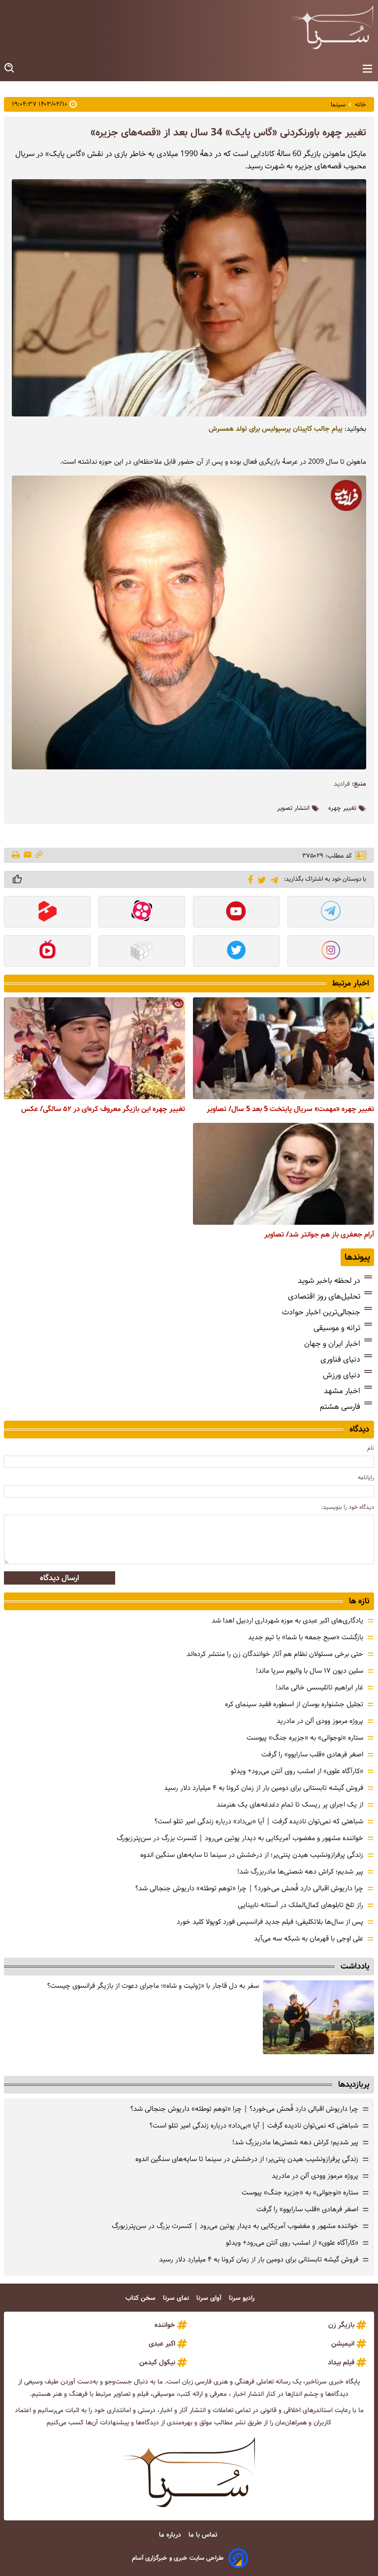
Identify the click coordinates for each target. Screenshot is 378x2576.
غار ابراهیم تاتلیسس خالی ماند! (319, 1687)
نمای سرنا (177, 2298)
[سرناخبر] (332, 27)
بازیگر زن (341, 2325)
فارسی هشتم (340, 1407)
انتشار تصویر (293, 808)
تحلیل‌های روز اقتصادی (324, 1296)
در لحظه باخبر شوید (329, 1281)
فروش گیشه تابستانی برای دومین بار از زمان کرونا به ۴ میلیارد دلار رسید (264, 1788)
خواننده (165, 2325)
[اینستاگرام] (331, 952)
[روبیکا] (142, 952)
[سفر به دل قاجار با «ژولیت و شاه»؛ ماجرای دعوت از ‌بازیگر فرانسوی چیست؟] (318, 2017)
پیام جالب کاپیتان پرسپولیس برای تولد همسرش (276, 429)
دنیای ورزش (342, 1375)
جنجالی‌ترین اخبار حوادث (321, 1312)
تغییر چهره (342, 808)
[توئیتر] (260, 879)
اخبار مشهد (342, 1391)
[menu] (367, 69)
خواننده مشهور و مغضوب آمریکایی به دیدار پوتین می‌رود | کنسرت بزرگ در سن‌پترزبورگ (240, 1838)
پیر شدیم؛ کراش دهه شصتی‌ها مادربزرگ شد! (300, 1872)
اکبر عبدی (162, 2344)
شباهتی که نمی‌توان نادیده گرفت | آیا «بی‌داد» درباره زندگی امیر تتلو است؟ (259, 1821)
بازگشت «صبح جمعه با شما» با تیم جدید (306, 1637)
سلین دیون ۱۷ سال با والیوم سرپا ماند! (310, 1671)
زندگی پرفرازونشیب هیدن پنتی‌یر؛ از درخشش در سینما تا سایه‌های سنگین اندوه (252, 1855)
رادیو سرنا (243, 2298)
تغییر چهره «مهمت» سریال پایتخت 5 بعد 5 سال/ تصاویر (290, 1109)
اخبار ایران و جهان (332, 1344)
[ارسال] (28, 855)
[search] (10, 68)
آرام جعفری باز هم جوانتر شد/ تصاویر (319, 1235)
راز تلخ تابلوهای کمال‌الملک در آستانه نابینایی (300, 1905)
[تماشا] (47, 913)
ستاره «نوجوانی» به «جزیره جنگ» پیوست (305, 1738)
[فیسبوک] (249, 879)
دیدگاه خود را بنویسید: (348, 1507)
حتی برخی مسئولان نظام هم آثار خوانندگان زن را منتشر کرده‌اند (275, 1654)
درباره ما (171, 2535)
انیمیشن (343, 2344)
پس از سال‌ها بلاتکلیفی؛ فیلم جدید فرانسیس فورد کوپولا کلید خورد (270, 1922)
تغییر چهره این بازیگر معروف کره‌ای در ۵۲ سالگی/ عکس (103, 1109)
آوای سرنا (210, 2298)
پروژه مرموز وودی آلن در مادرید (320, 1721)
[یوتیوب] (236, 913)
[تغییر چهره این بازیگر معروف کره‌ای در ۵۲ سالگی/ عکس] (94, 1048)
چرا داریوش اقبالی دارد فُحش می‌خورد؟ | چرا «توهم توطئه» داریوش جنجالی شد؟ (249, 1888)
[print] (16, 856)
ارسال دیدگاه (60, 1578)
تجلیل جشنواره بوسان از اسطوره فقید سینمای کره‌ (294, 1704)
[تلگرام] (272, 879)
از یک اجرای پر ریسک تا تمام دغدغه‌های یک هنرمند (290, 1805)
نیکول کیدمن (157, 2362)
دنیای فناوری (340, 1359)
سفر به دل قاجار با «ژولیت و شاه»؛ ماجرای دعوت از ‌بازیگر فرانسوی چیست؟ (153, 1986)
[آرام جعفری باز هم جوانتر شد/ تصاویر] (283, 1174)
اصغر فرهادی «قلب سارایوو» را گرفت (312, 1754)
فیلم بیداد (341, 2362)
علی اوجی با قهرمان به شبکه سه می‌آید (309, 1939)
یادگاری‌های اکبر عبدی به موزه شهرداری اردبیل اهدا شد (287, 1621)
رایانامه (366, 1478)
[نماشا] (47, 952)
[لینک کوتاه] (39, 855)
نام (371, 1448)
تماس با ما (204, 2535)
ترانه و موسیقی (337, 1328)
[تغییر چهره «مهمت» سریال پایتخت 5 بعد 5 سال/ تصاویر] (283, 1048)
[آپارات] (142, 913)
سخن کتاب (142, 2298)
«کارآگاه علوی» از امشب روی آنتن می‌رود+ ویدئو (297, 1771)
